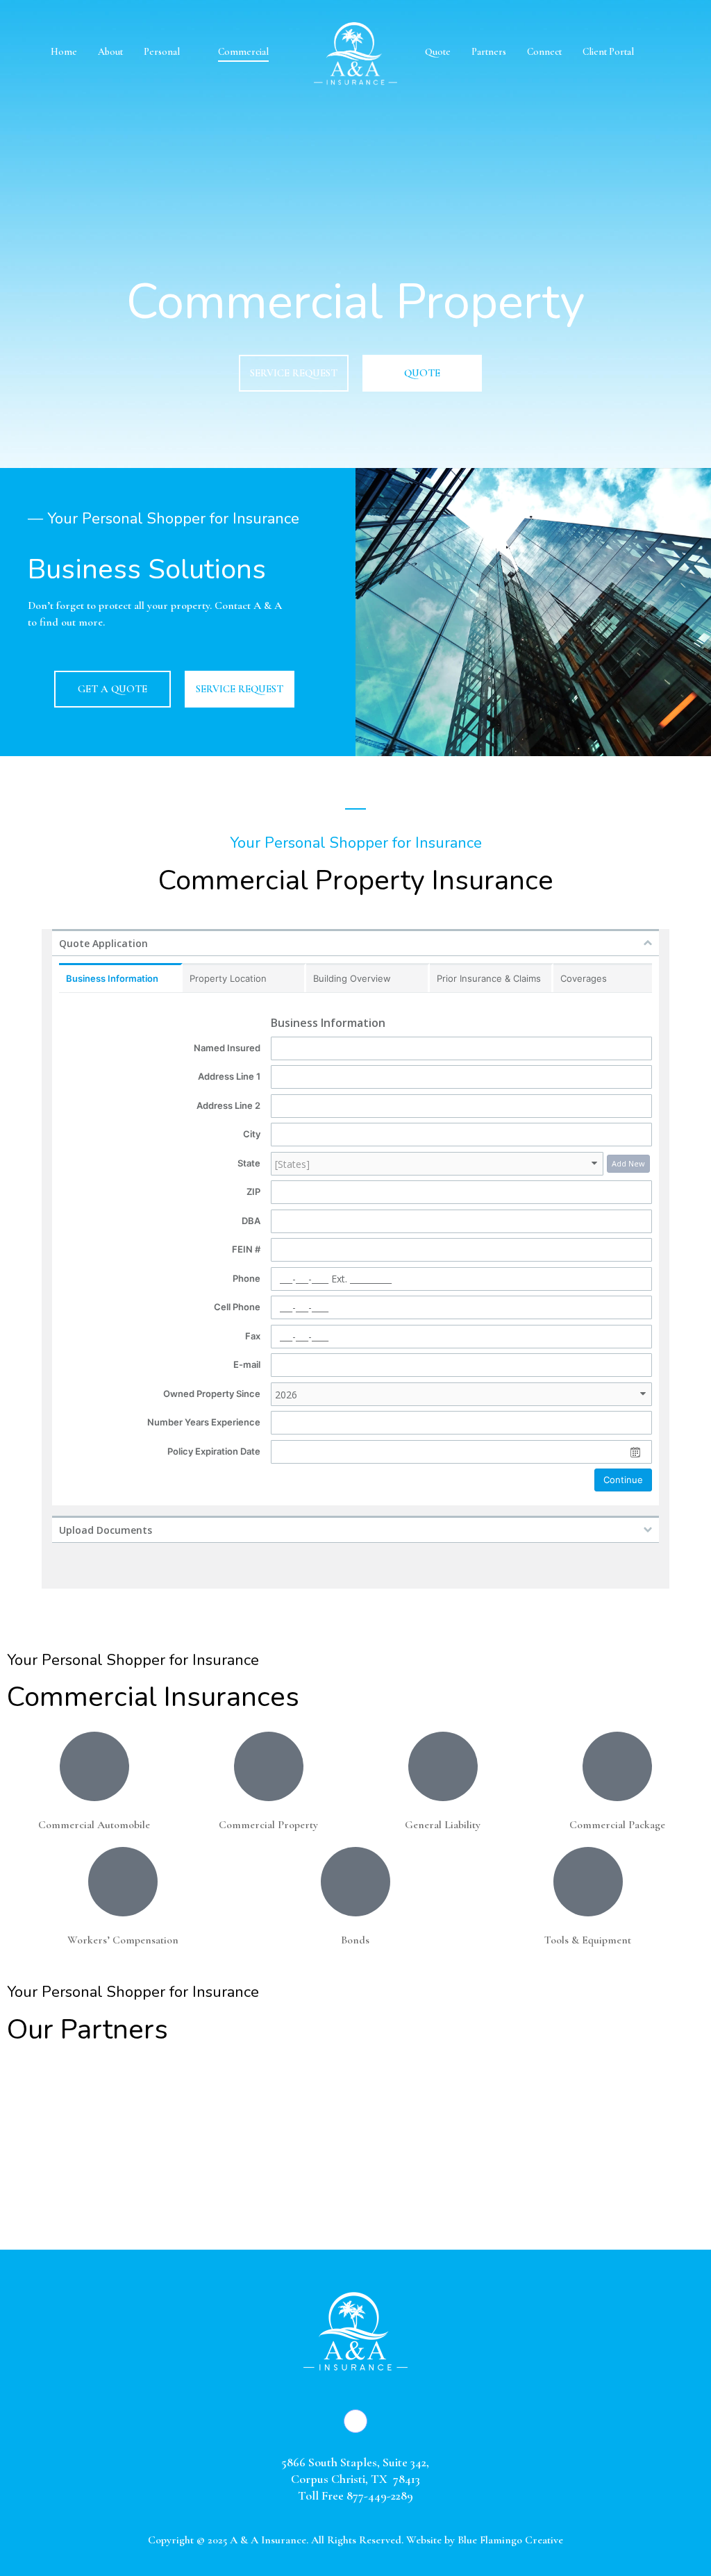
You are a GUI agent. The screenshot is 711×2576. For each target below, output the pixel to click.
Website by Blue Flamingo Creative (485, 2540)
